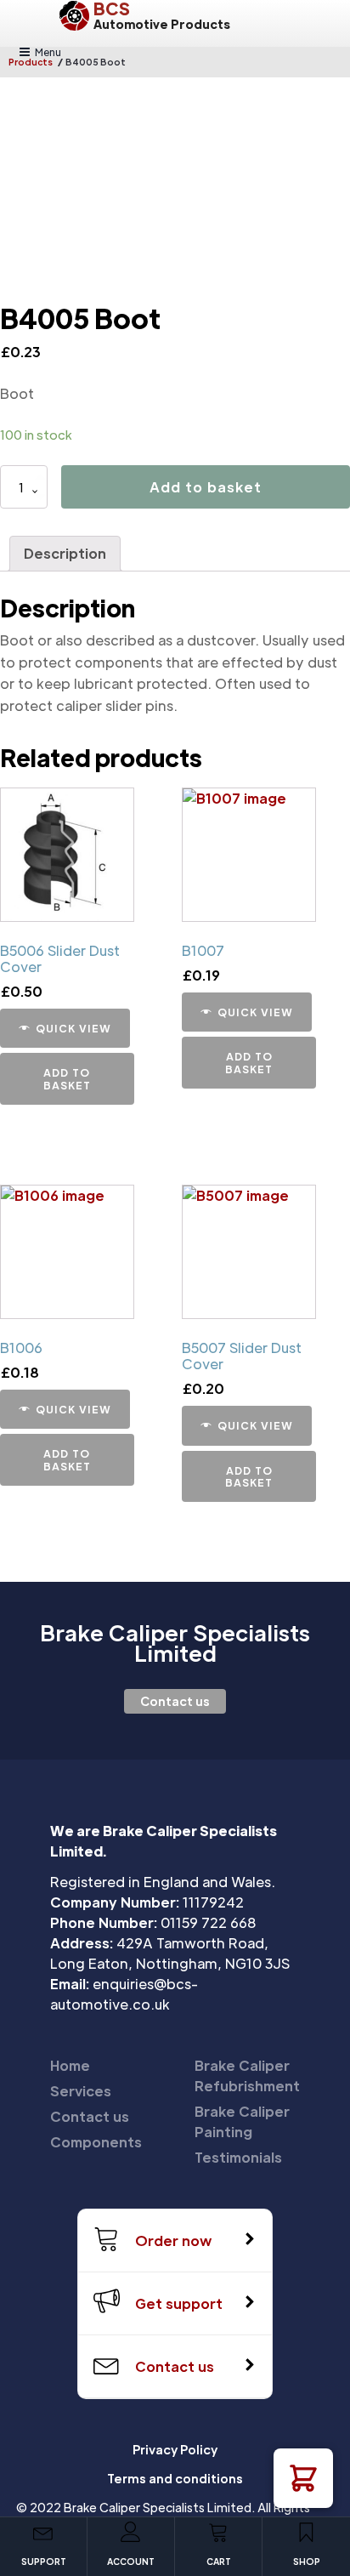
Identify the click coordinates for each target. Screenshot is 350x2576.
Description (65, 553)
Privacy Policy (175, 2449)
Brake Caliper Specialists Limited (175, 1643)
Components (96, 2142)
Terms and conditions (175, 2478)
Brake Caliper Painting (242, 2121)
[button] (303, 2478)
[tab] (65, 554)
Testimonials (238, 2157)
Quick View (73, 1028)
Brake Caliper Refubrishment (247, 2076)
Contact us (175, 1701)
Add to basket (206, 487)
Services (81, 2091)
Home (70, 2065)
